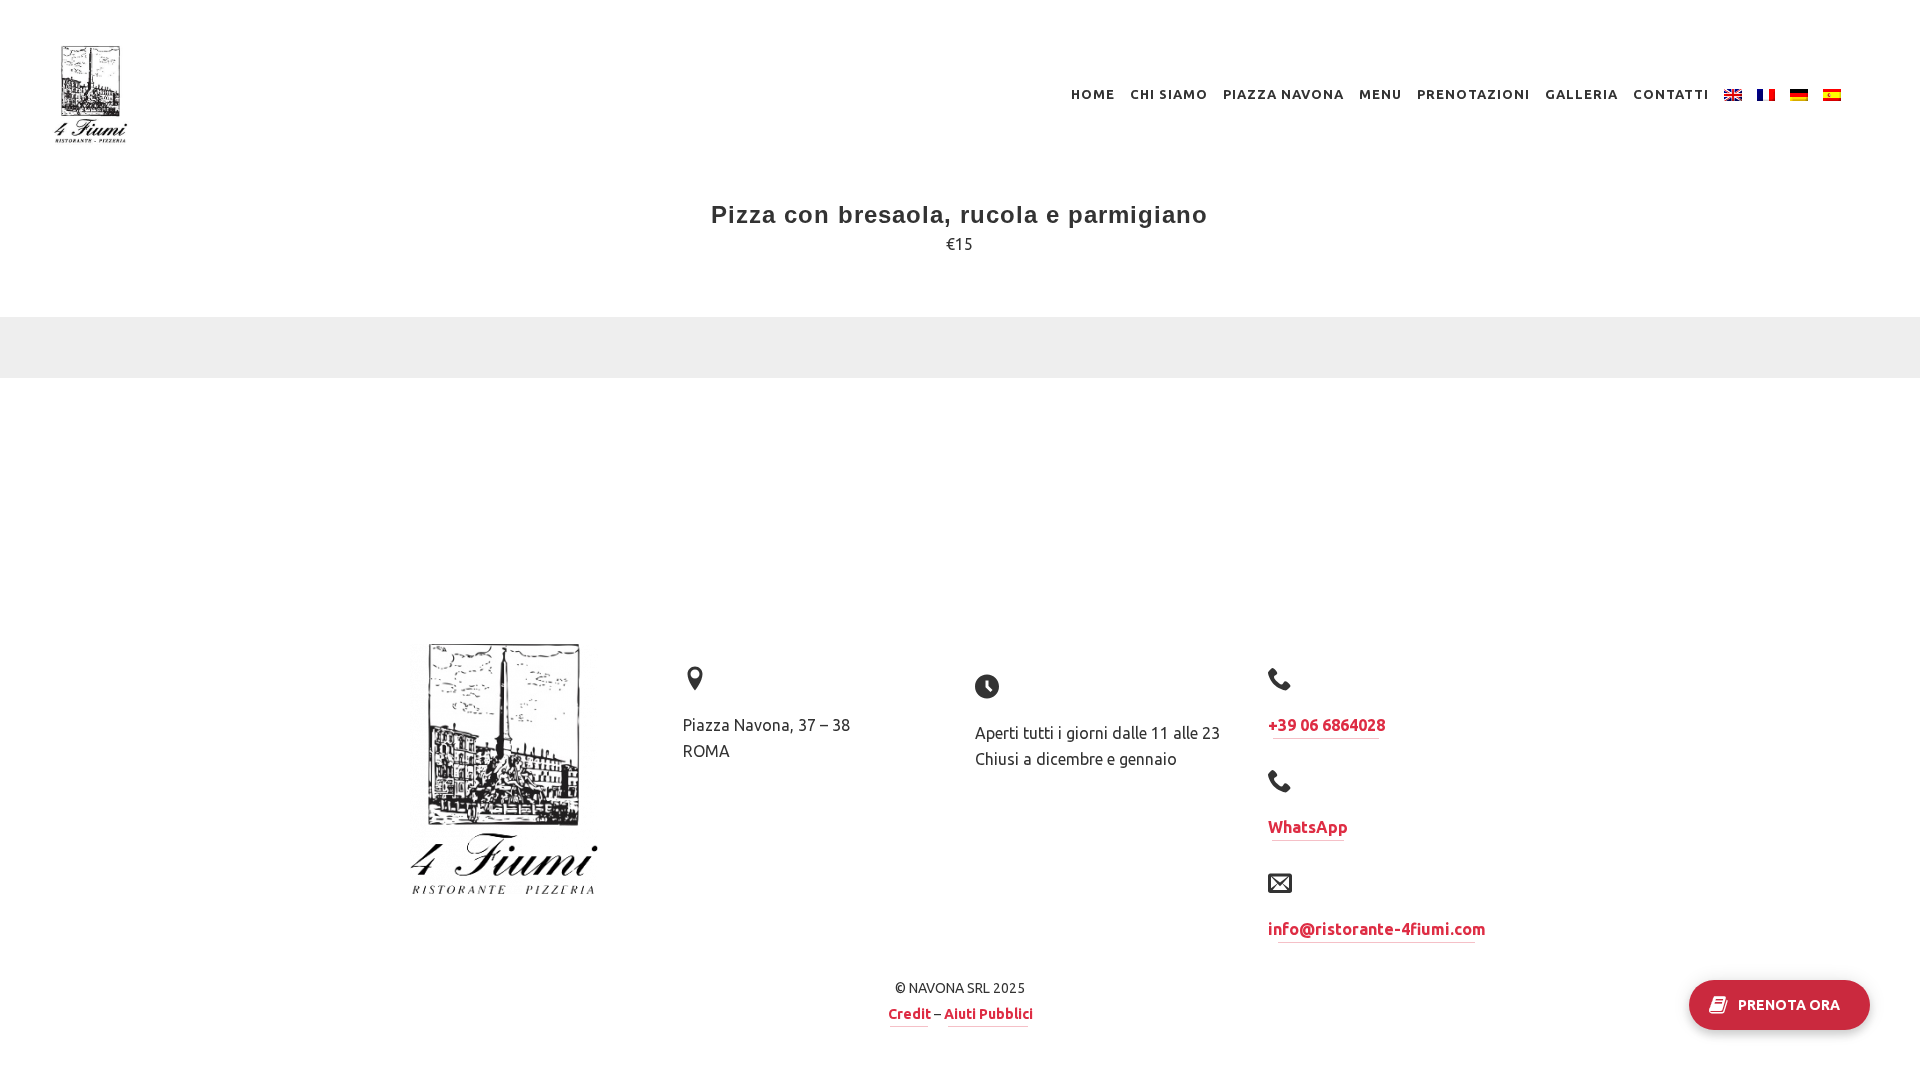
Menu (1380, 94)
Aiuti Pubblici (988, 1014)
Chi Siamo (1169, 94)
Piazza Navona (1283, 94)
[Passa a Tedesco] (1799, 94)
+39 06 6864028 (1326, 725)
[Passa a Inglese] (1733, 94)
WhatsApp (1308, 827)
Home (1093, 94)
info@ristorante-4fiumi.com (1377, 929)
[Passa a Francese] (1766, 94)
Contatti (1671, 94)
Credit (909, 1014)
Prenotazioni (1473, 94)
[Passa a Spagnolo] (1832, 94)
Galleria (1581, 94)
